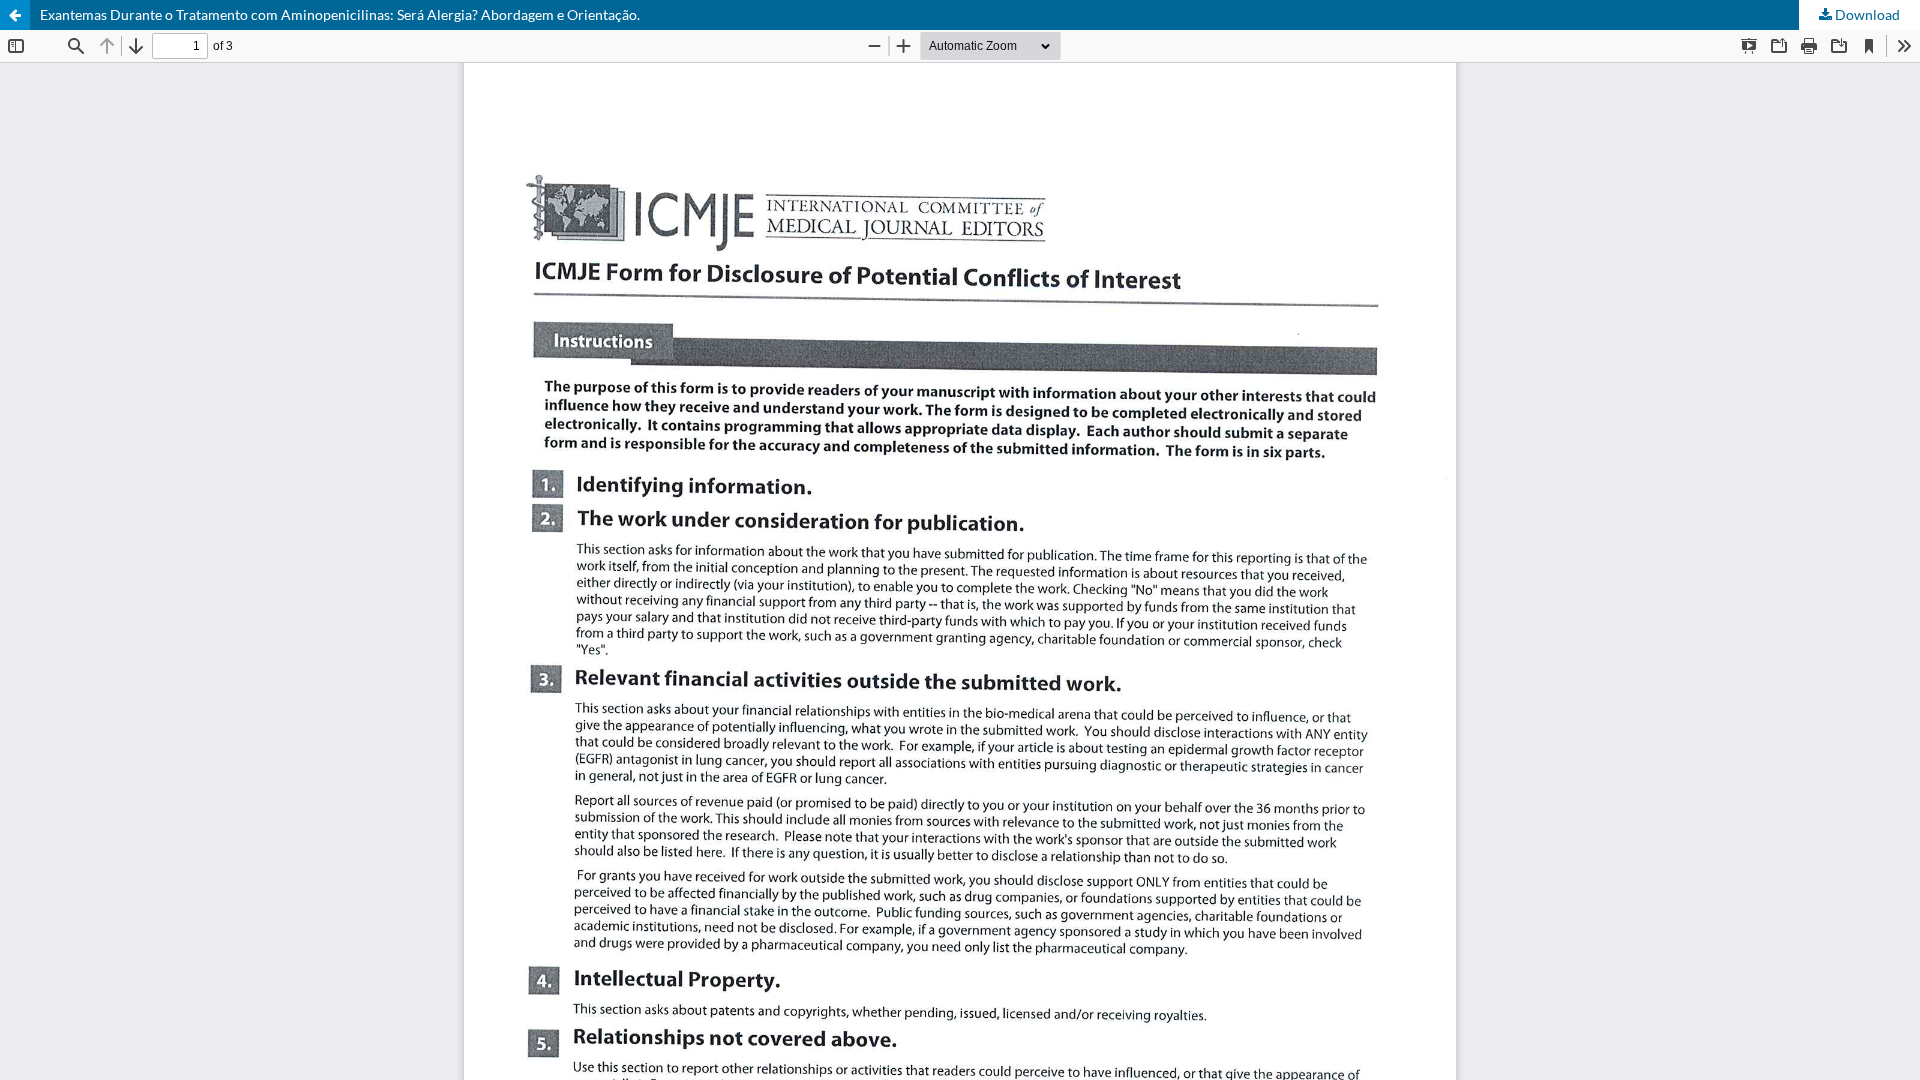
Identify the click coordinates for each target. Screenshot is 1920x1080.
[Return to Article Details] (15, 15)
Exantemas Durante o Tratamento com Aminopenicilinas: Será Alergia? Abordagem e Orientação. (340, 14)
